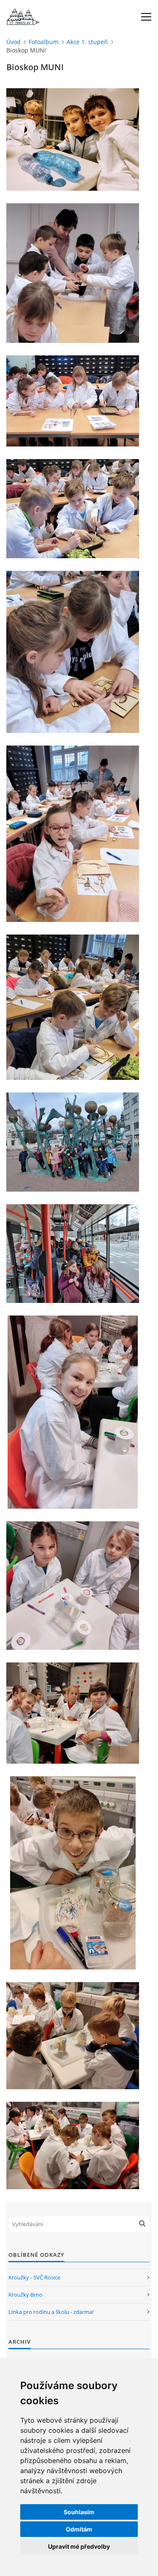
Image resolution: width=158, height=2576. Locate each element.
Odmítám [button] (79, 2529)
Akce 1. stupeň (87, 42)
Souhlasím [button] (79, 2512)
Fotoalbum (44, 42)
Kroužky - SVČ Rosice (34, 2277)
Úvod (13, 42)
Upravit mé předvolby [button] (79, 2546)
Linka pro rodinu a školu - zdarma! (51, 2312)
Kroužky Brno (25, 2295)
